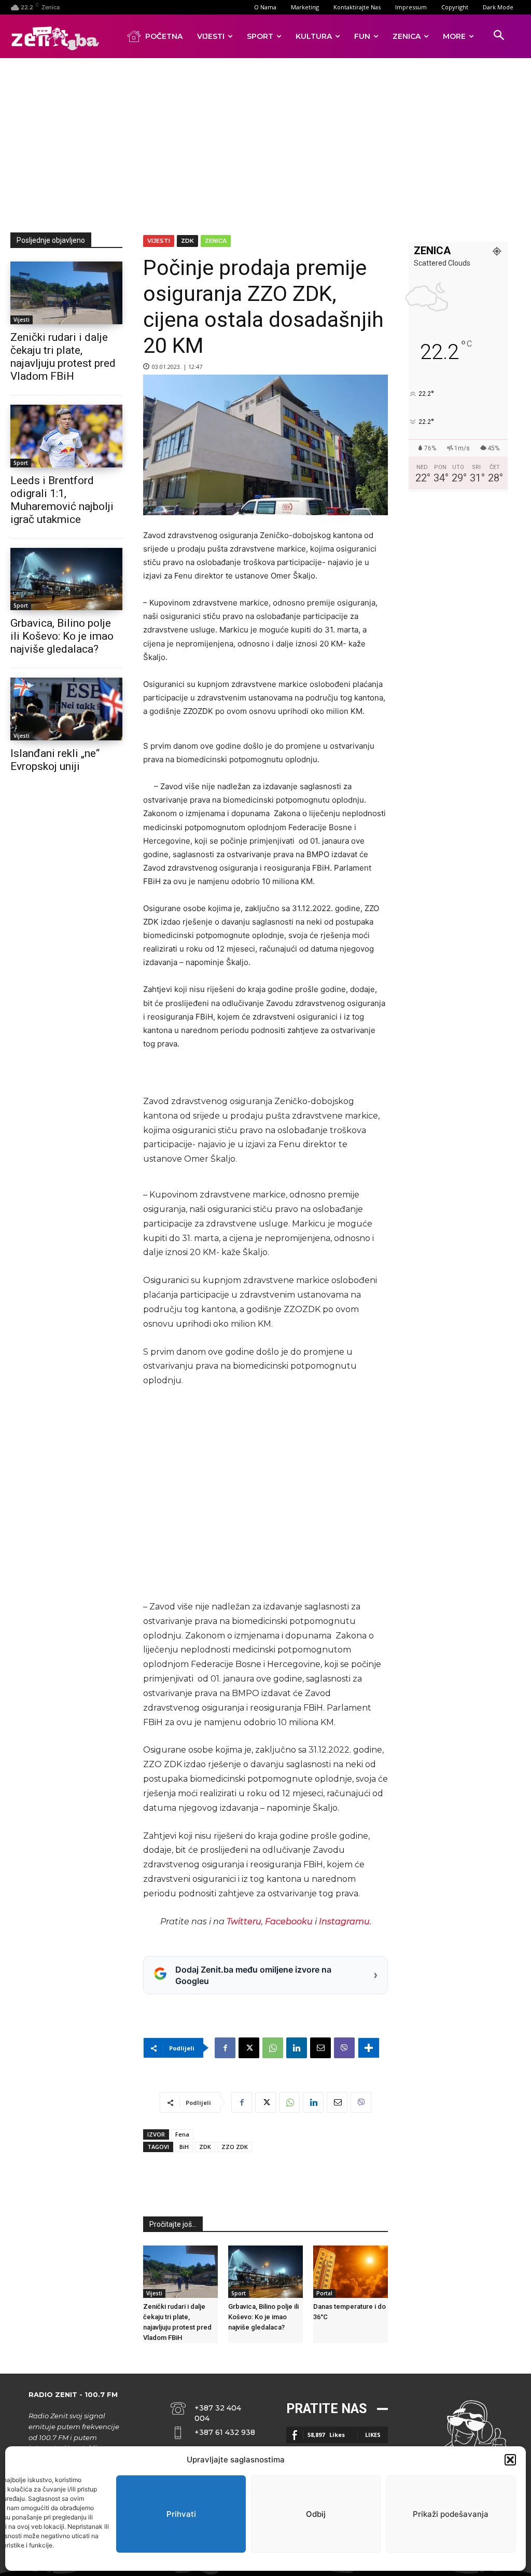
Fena (182, 2134)
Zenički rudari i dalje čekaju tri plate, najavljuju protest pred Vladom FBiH (63, 357)
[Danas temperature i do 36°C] (351, 2272)
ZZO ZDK (235, 2147)
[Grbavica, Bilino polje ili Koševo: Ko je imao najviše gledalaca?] (66, 579)
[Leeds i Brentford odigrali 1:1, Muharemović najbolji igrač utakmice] (66, 436)
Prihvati (181, 2514)
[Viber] (344, 2048)
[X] (249, 2048)
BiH (184, 2147)
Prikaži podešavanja (451, 2514)
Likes (373, 2435)
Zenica (216, 241)
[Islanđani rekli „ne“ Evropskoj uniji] (66, 709)
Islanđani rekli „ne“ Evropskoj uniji (55, 760)
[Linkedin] (297, 2048)
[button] (510, 2460)
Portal (324, 2293)
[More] (369, 2048)
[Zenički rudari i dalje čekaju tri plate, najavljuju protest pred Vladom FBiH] (66, 293)
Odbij (316, 2514)
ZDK (187, 241)
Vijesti (22, 320)
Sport (21, 463)
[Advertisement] (271, 143)
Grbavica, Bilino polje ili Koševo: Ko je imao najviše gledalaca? (62, 636)
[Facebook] (225, 2048)
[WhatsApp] (273, 2048)
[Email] (320, 2048)
